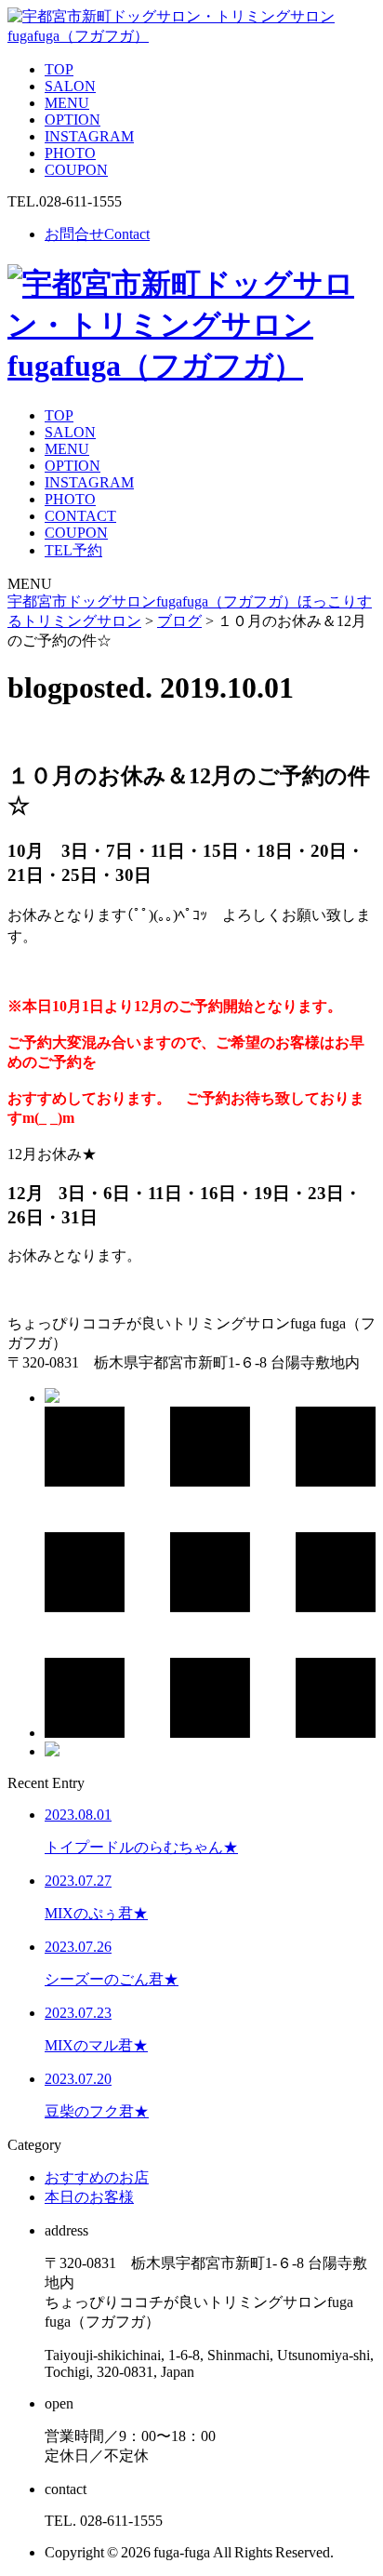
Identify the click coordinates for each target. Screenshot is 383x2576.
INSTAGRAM (89, 136)
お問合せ (97, 234)
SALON (70, 86)
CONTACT (80, 516)
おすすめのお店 (97, 2177)
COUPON (76, 170)
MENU (67, 103)
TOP (59, 69)
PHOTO (70, 153)
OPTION (73, 120)
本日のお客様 (89, 2197)
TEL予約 (73, 550)
